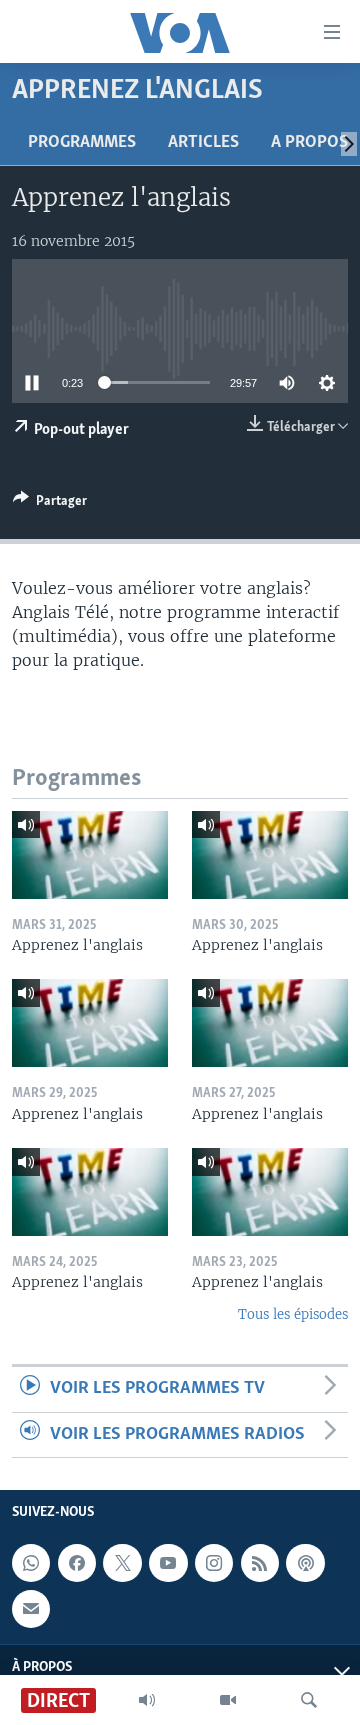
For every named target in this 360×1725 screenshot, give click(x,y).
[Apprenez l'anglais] (90, 855)
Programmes (82, 143)
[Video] (228, 1700)
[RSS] (260, 1563)
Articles (203, 143)
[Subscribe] (31, 1609)
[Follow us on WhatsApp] (31, 1563)
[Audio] (147, 1700)
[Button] (50, 504)
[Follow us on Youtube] (168, 1563)
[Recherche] (309, 1700)
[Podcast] (305, 1563)
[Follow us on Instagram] (214, 1563)
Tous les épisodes (293, 1314)
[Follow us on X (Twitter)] (122, 1563)
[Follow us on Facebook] (77, 1563)
